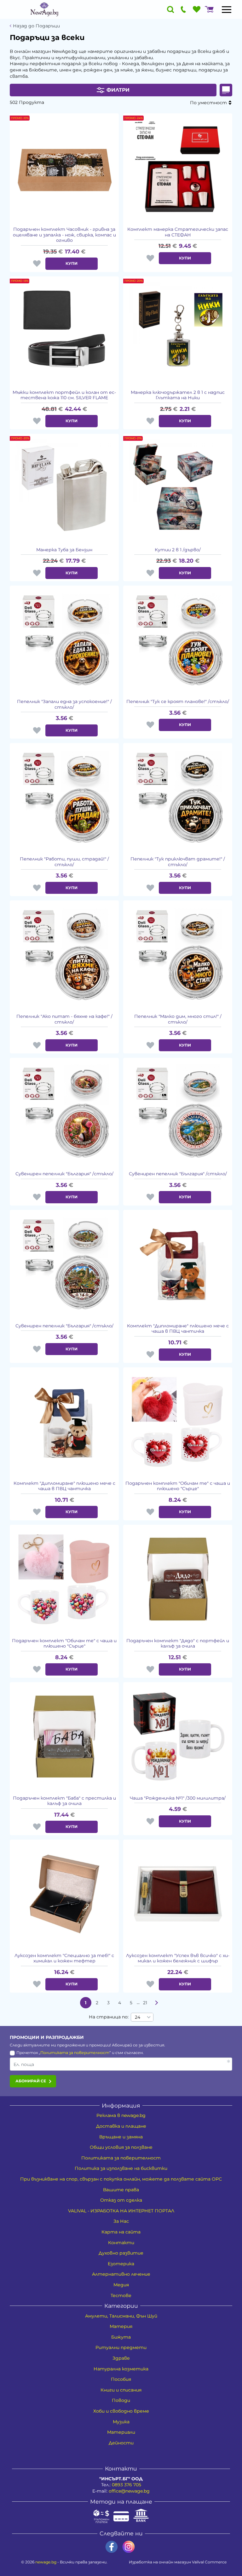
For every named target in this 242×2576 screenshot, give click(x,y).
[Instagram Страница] (129, 2547)
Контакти (121, 2243)
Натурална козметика (121, 2369)
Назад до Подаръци (36, 26)
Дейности (121, 2443)
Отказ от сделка (121, 2200)
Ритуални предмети (121, 2347)
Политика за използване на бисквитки (121, 2168)
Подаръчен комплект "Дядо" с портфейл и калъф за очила (178, 1644)
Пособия (121, 2379)
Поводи (121, 2400)
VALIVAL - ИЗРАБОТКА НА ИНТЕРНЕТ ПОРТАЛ (121, 2211)
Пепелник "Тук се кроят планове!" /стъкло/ (178, 702)
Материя (121, 2326)
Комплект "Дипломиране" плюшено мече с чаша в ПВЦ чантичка (178, 1329)
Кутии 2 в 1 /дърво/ (178, 550)
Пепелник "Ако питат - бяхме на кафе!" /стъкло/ (64, 1019)
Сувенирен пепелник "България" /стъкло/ (64, 1174)
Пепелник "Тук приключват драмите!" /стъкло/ (178, 862)
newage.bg (46, 2562)
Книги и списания (121, 2390)
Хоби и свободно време (121, 2411)
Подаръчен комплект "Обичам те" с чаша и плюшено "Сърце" (178, 1486)
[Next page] (157, 2003)
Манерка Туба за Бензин (64, 550)
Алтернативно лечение (121, 2274)
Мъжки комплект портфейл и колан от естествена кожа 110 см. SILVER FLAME (64, 395)
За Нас (121, 2221)
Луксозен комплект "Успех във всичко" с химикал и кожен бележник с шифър (178, 1958)
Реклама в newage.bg (121, 2115)
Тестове (121, 2295)
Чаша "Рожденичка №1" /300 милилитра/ (178, 1798)
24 (138, 2017)
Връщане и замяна (121, 2137)
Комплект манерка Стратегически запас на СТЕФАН (178, 232)
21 (145, 2003)
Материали (121, 2432)
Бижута (121, 2337)
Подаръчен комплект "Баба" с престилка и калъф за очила (64, 1801)
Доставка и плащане (121, 2126)
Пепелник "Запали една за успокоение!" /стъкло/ (64, 704)
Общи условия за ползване (121, 2147)
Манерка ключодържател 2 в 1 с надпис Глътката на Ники (178, 395)
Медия (121, 2285)
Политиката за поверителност (75, 2053)
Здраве (121, 2358)
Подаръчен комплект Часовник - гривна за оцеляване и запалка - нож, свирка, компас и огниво (64, 235)
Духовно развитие (121, 2253)
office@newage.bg (129, 2491)
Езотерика (121, 2264)
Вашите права (121, 2190)
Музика (121, 2422)
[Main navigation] (227, 9)
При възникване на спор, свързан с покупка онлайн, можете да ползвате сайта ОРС (121, 2179)
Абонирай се (31, 2081)
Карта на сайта (121, 2232)
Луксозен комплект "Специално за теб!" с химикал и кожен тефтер (64, 1958)
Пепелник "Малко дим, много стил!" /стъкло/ (178, 1019)
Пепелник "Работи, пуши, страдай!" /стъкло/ (64, 862)
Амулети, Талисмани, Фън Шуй (121, 2316)
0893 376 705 (127, 2485)
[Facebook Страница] (112, 2547)
